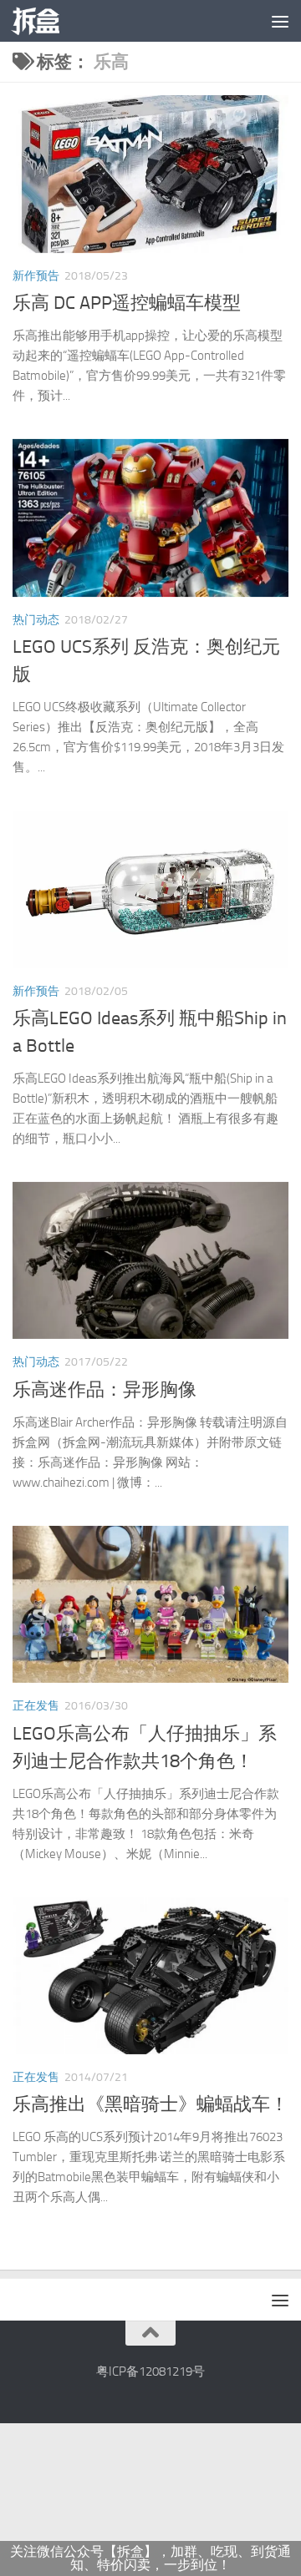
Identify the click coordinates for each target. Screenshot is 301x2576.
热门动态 (36, 620)
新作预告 (36, 276)
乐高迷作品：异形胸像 (105, 1390)
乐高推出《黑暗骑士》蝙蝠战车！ (150, 2104)
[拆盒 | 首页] (43, 21)
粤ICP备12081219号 (150, 2371)
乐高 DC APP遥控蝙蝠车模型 (127, 303)
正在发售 (36, 1706)
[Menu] (280, 21)
